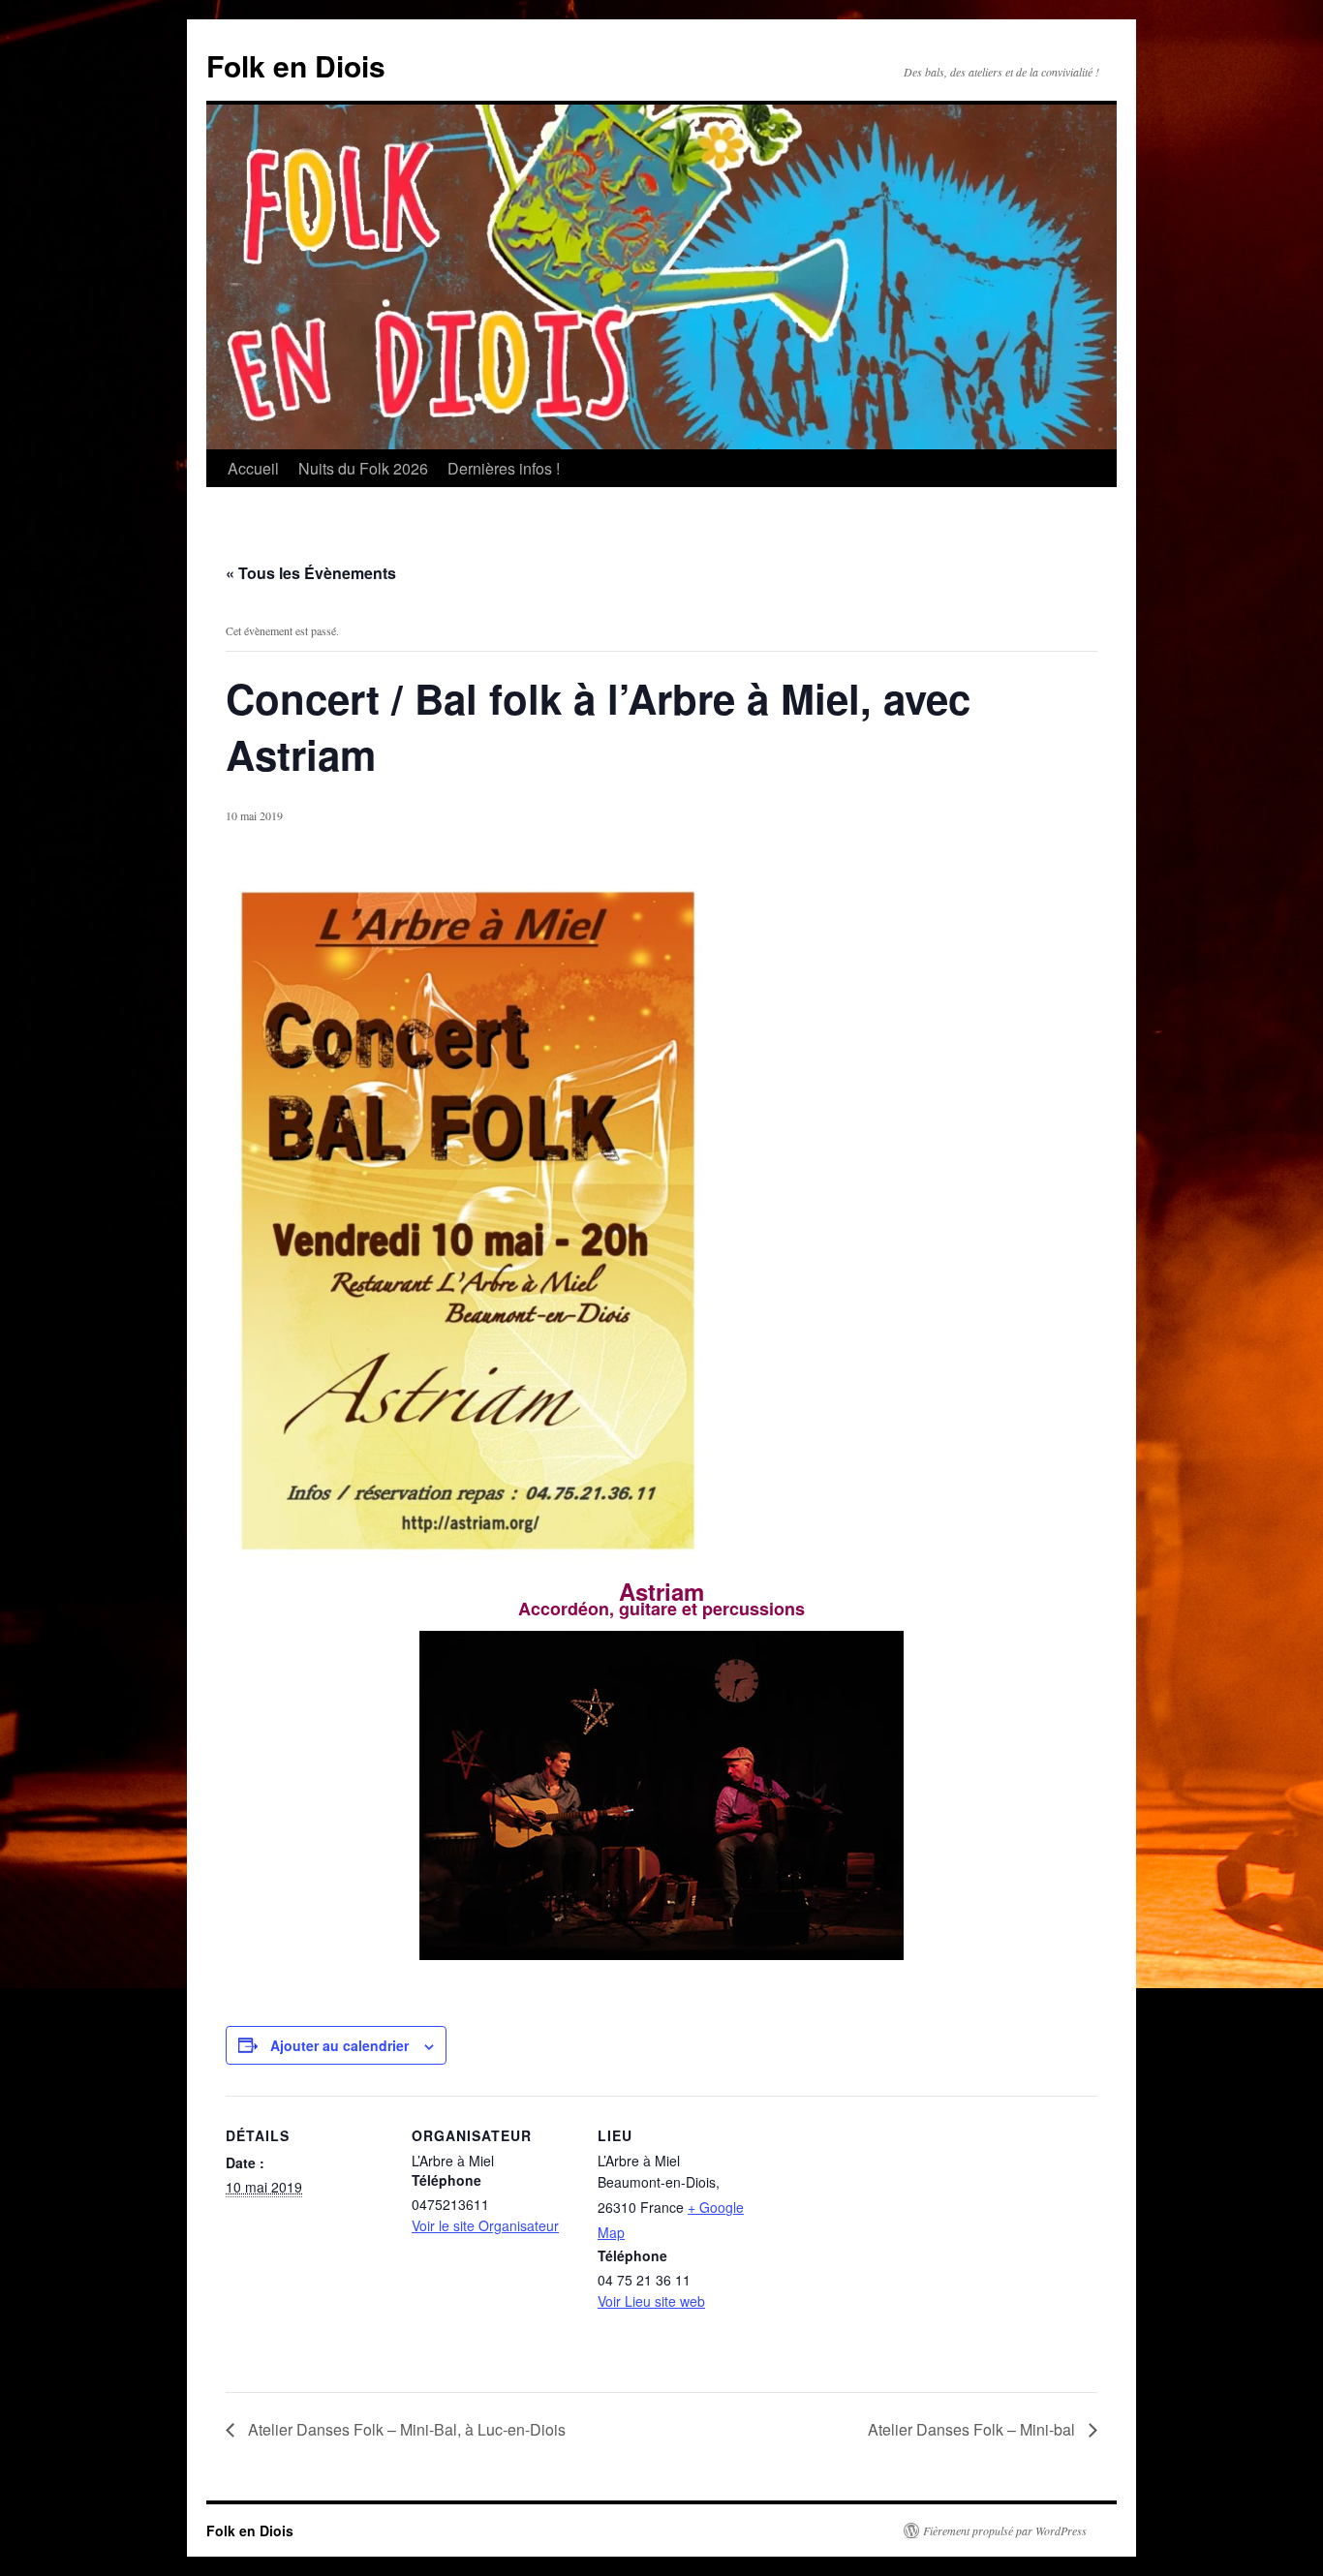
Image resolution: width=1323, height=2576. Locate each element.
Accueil (253, 468)
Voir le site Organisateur (485, 2225)
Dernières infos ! (504, 468)
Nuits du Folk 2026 (363, 468)
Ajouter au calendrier (339, 2045)
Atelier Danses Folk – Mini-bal (973, 2429)
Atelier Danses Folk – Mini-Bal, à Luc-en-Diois (405, 2429)
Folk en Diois (296, 65)
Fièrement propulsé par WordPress (1005, 2530)
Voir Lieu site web (651, 2301)
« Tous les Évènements (311, 573)
